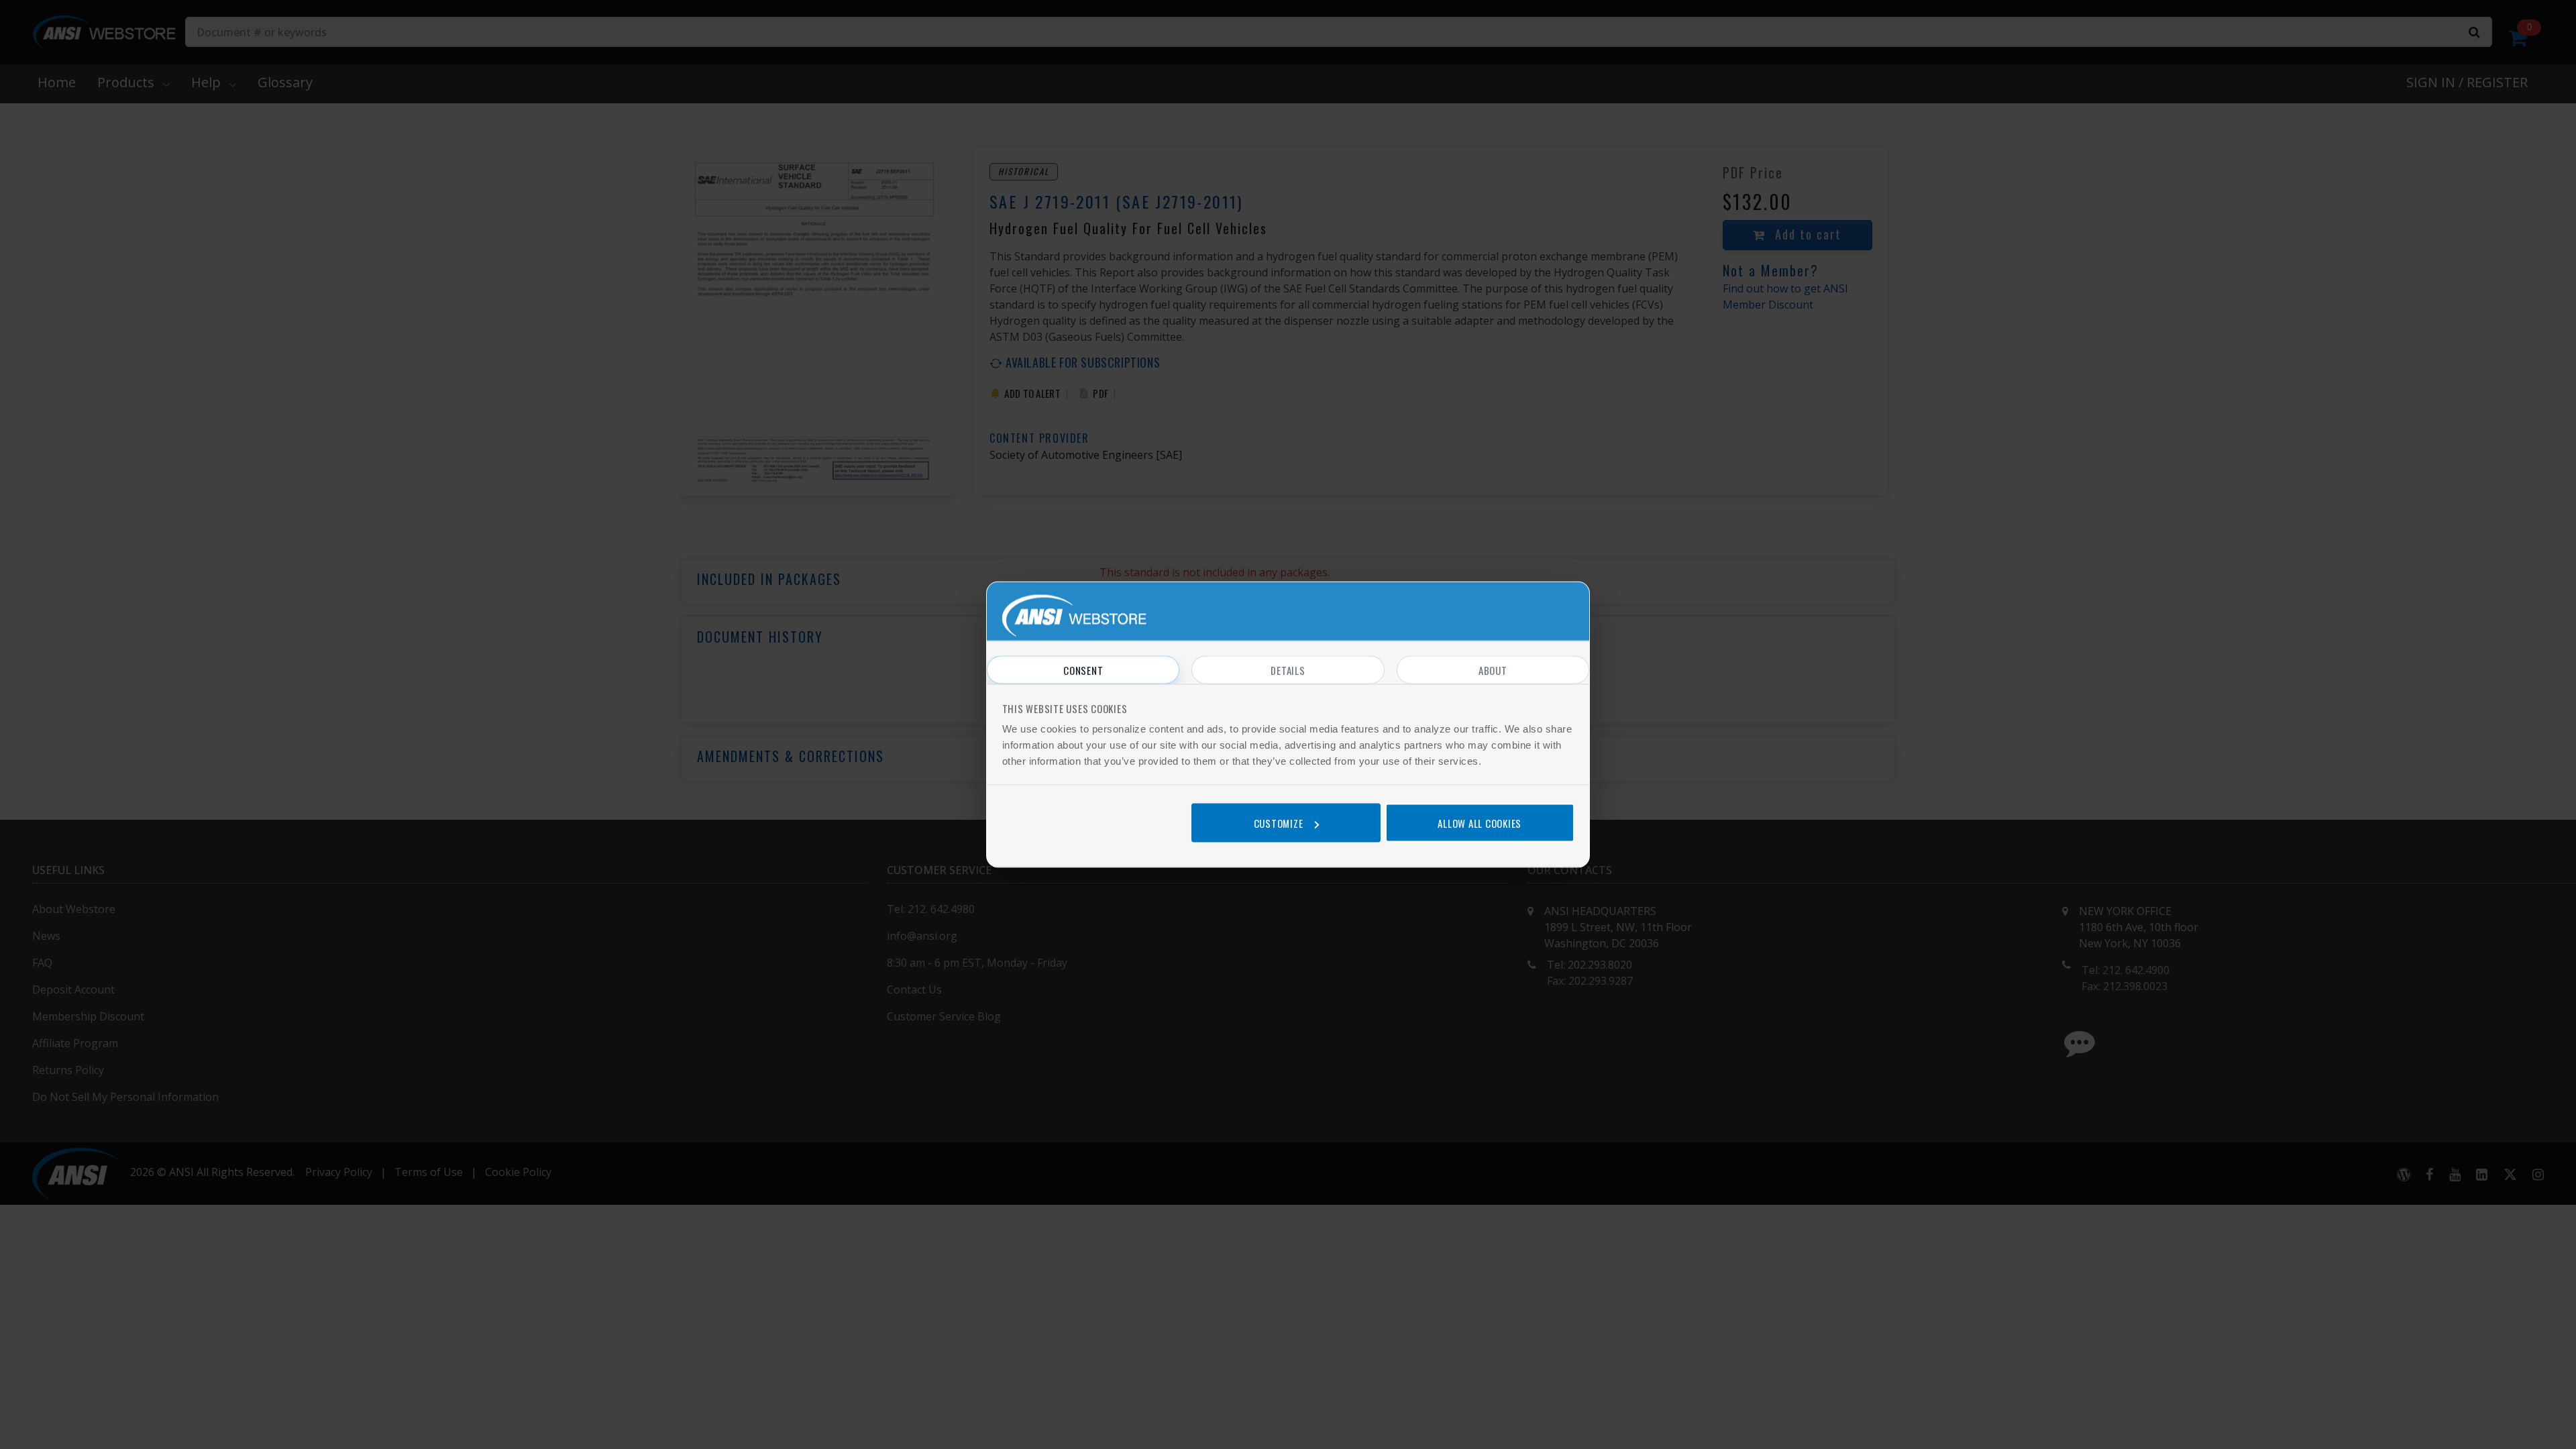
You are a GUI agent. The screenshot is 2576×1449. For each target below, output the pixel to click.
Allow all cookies (1480, 822)
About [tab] (1493, 670)
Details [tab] (1288, 670)
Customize (1279, 822)
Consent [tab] (1083, 670)
